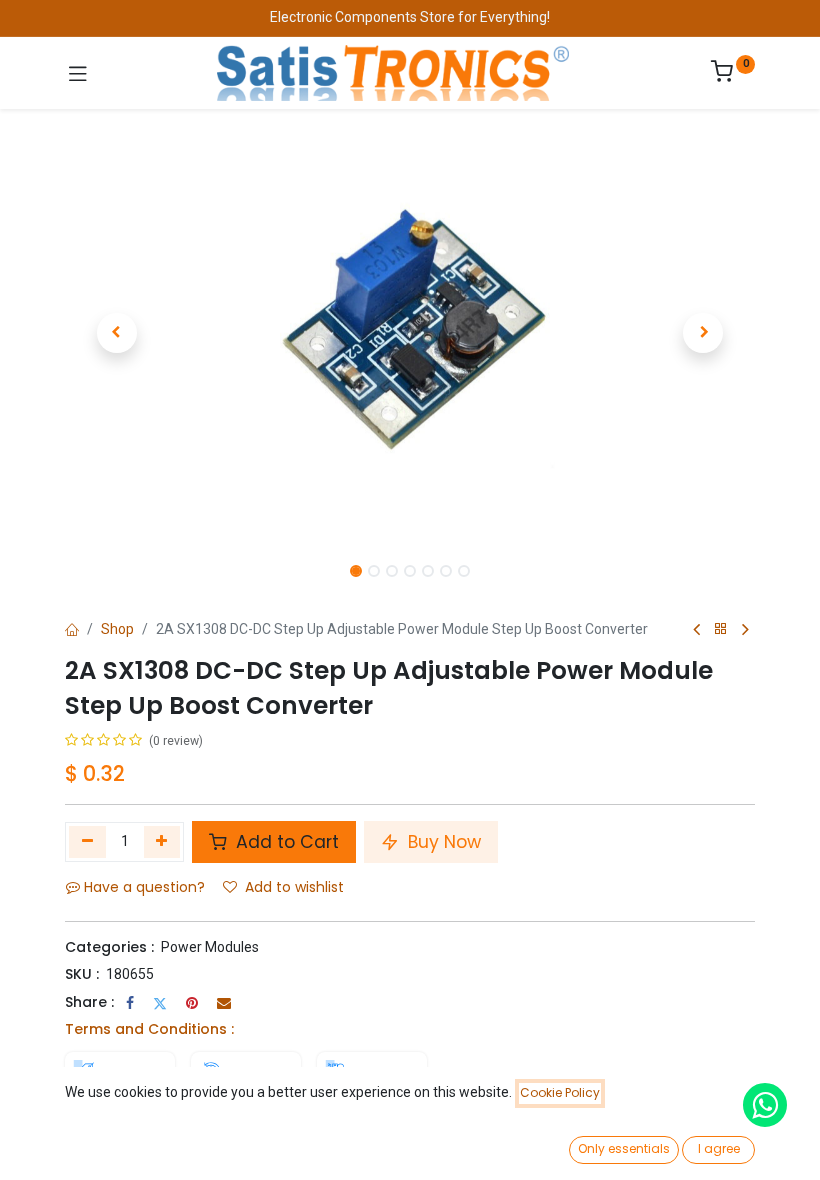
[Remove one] (87, 842)
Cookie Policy (560, 1092)
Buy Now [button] (442, 842)
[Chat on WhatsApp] (765, 1105)
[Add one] (162, 842)
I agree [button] (719, 1148)
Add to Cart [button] (285, 842)
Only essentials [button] (624, 1148)
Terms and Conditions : (149, 1029)
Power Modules (210, 947)
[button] (117, 333)
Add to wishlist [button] (294, 887)
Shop (117, 629)
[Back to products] (721, 629)
